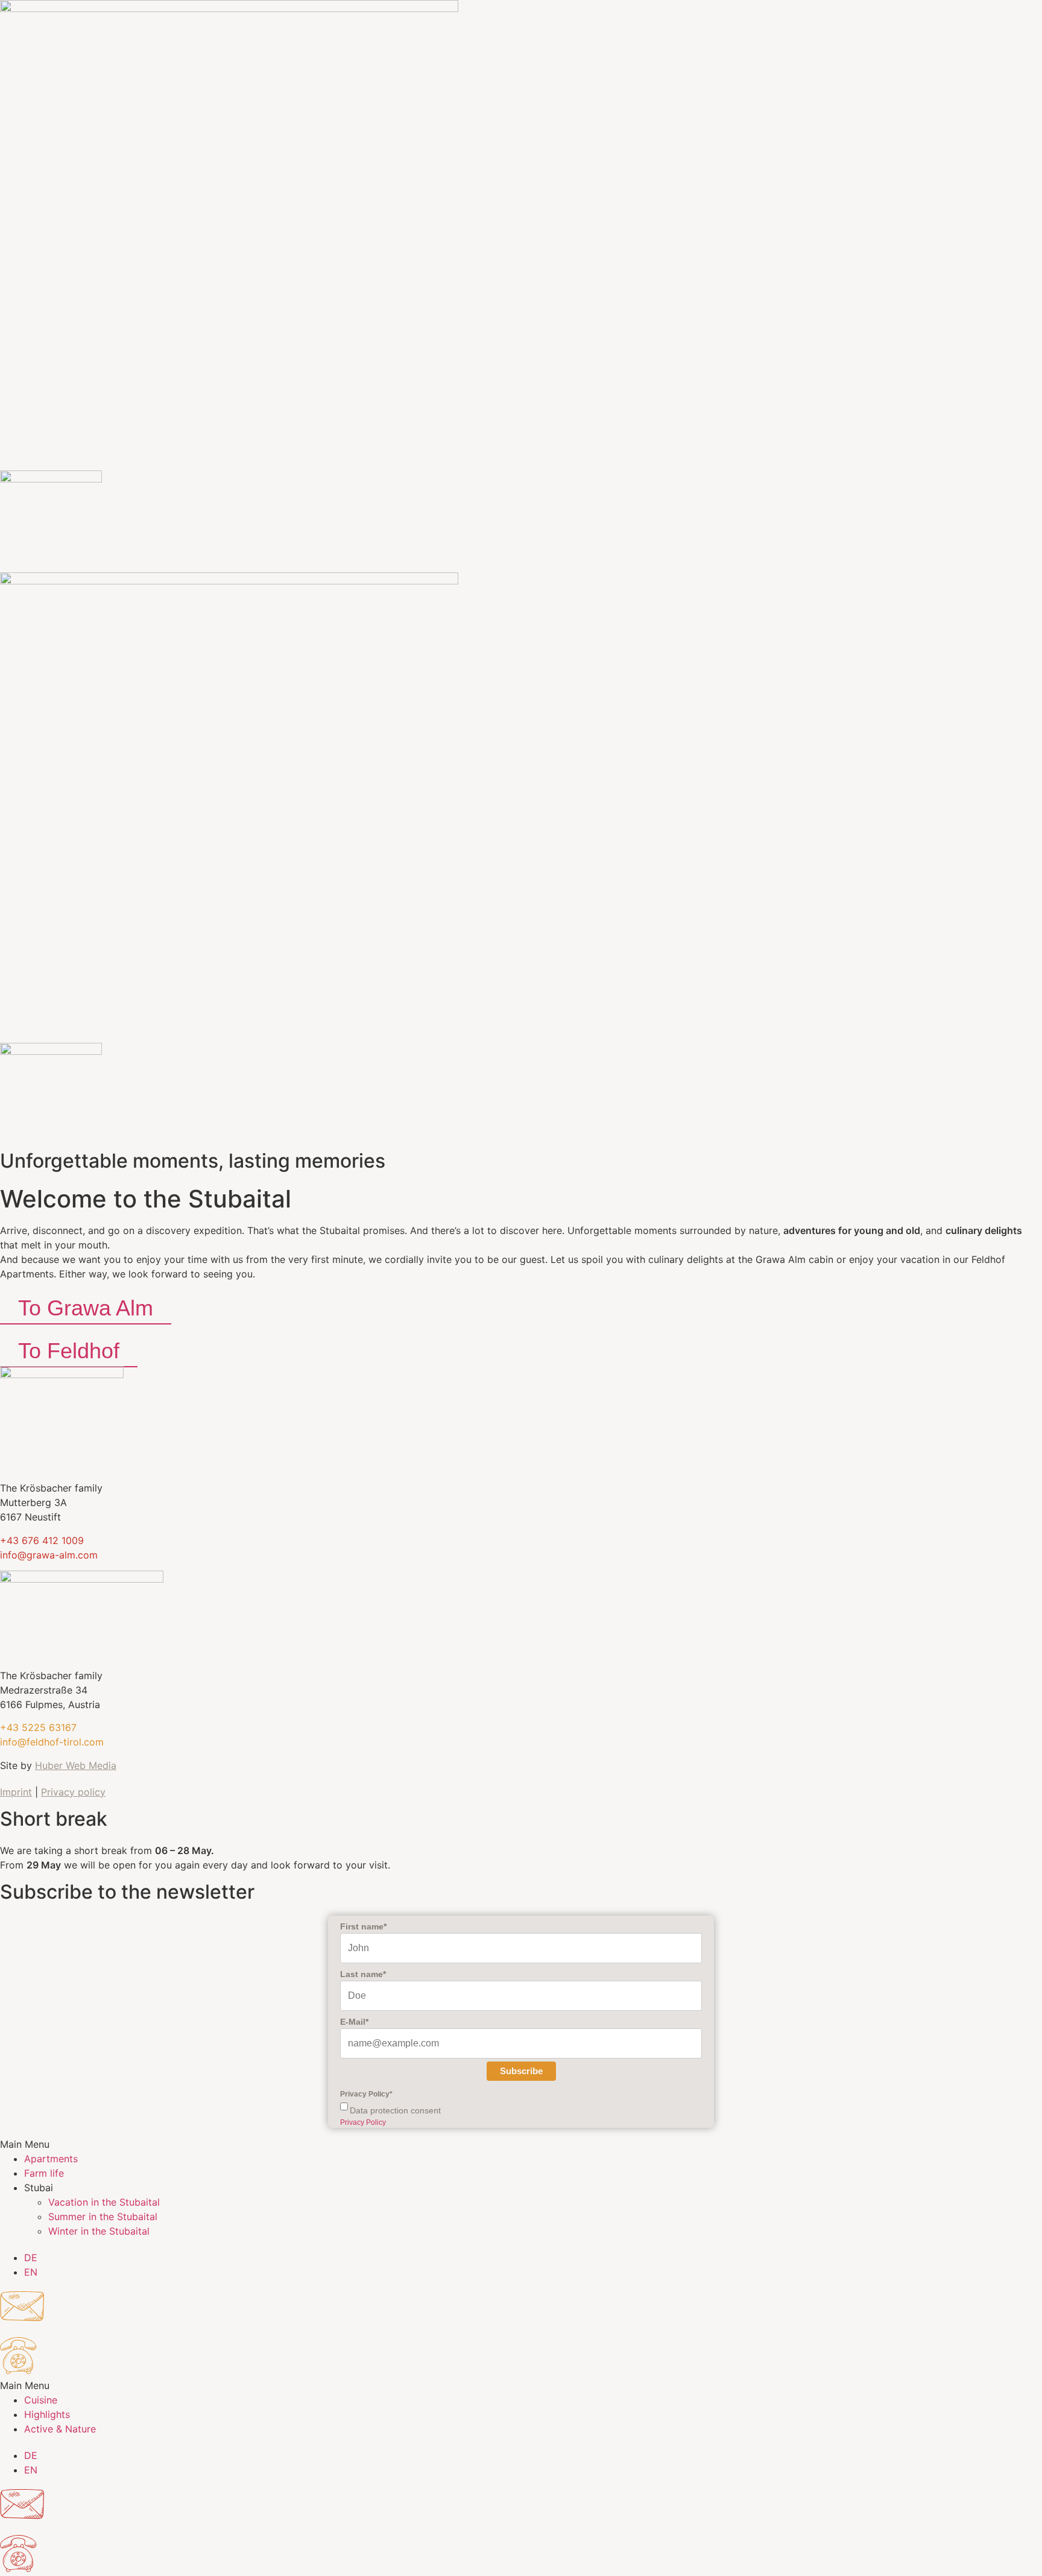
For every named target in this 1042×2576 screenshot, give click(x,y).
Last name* (363, 1974)
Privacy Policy (363, 2122)
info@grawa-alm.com (49, 1555)
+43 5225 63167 (38, 1727)
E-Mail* (354, 2022)
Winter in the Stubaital (99, 2231)
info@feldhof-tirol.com (52, 1742)
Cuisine (41, 2400)
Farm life (44, 2173)
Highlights (47, 2414)
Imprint (16, 1792)
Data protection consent (395, 2110)
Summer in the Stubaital (103, 2217)
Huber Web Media (76, 1765)
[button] (521, 2144)
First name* (363, 1926)
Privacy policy (73, 1792)
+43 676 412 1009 (42, 1540)
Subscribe (521, 2071)
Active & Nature (60, 2429)
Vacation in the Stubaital (104, 2202)
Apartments (51, 2159)
